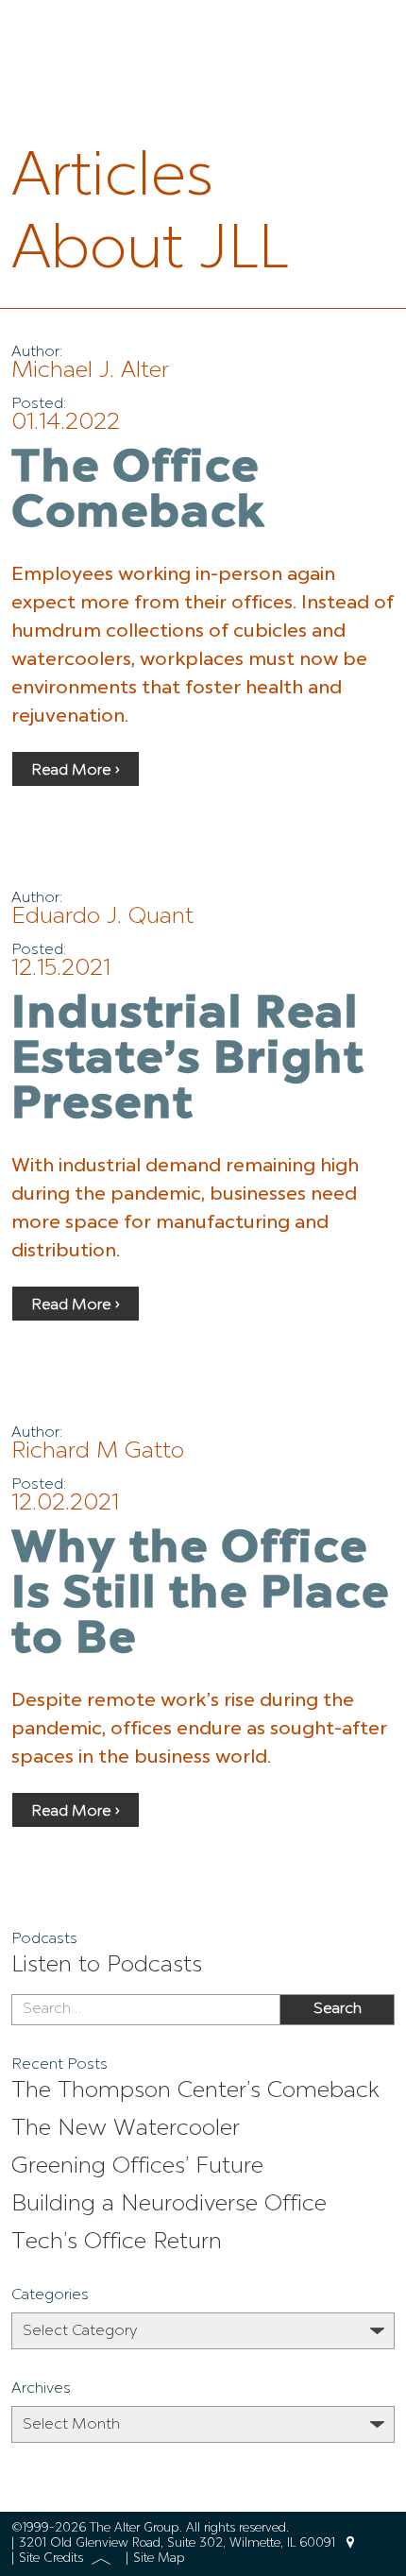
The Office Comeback (138, 492)
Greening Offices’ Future (137, 2167)
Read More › (76, 771)
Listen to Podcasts (107, 1966)
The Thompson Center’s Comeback (195, 2091)
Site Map (159, 2559)
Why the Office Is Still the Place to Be (201, 1595)
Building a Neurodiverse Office (169, 2205)
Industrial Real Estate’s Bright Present (188, 1061)
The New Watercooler (126, 2129)
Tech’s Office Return (117, 2243)
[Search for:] (145, 2010)
